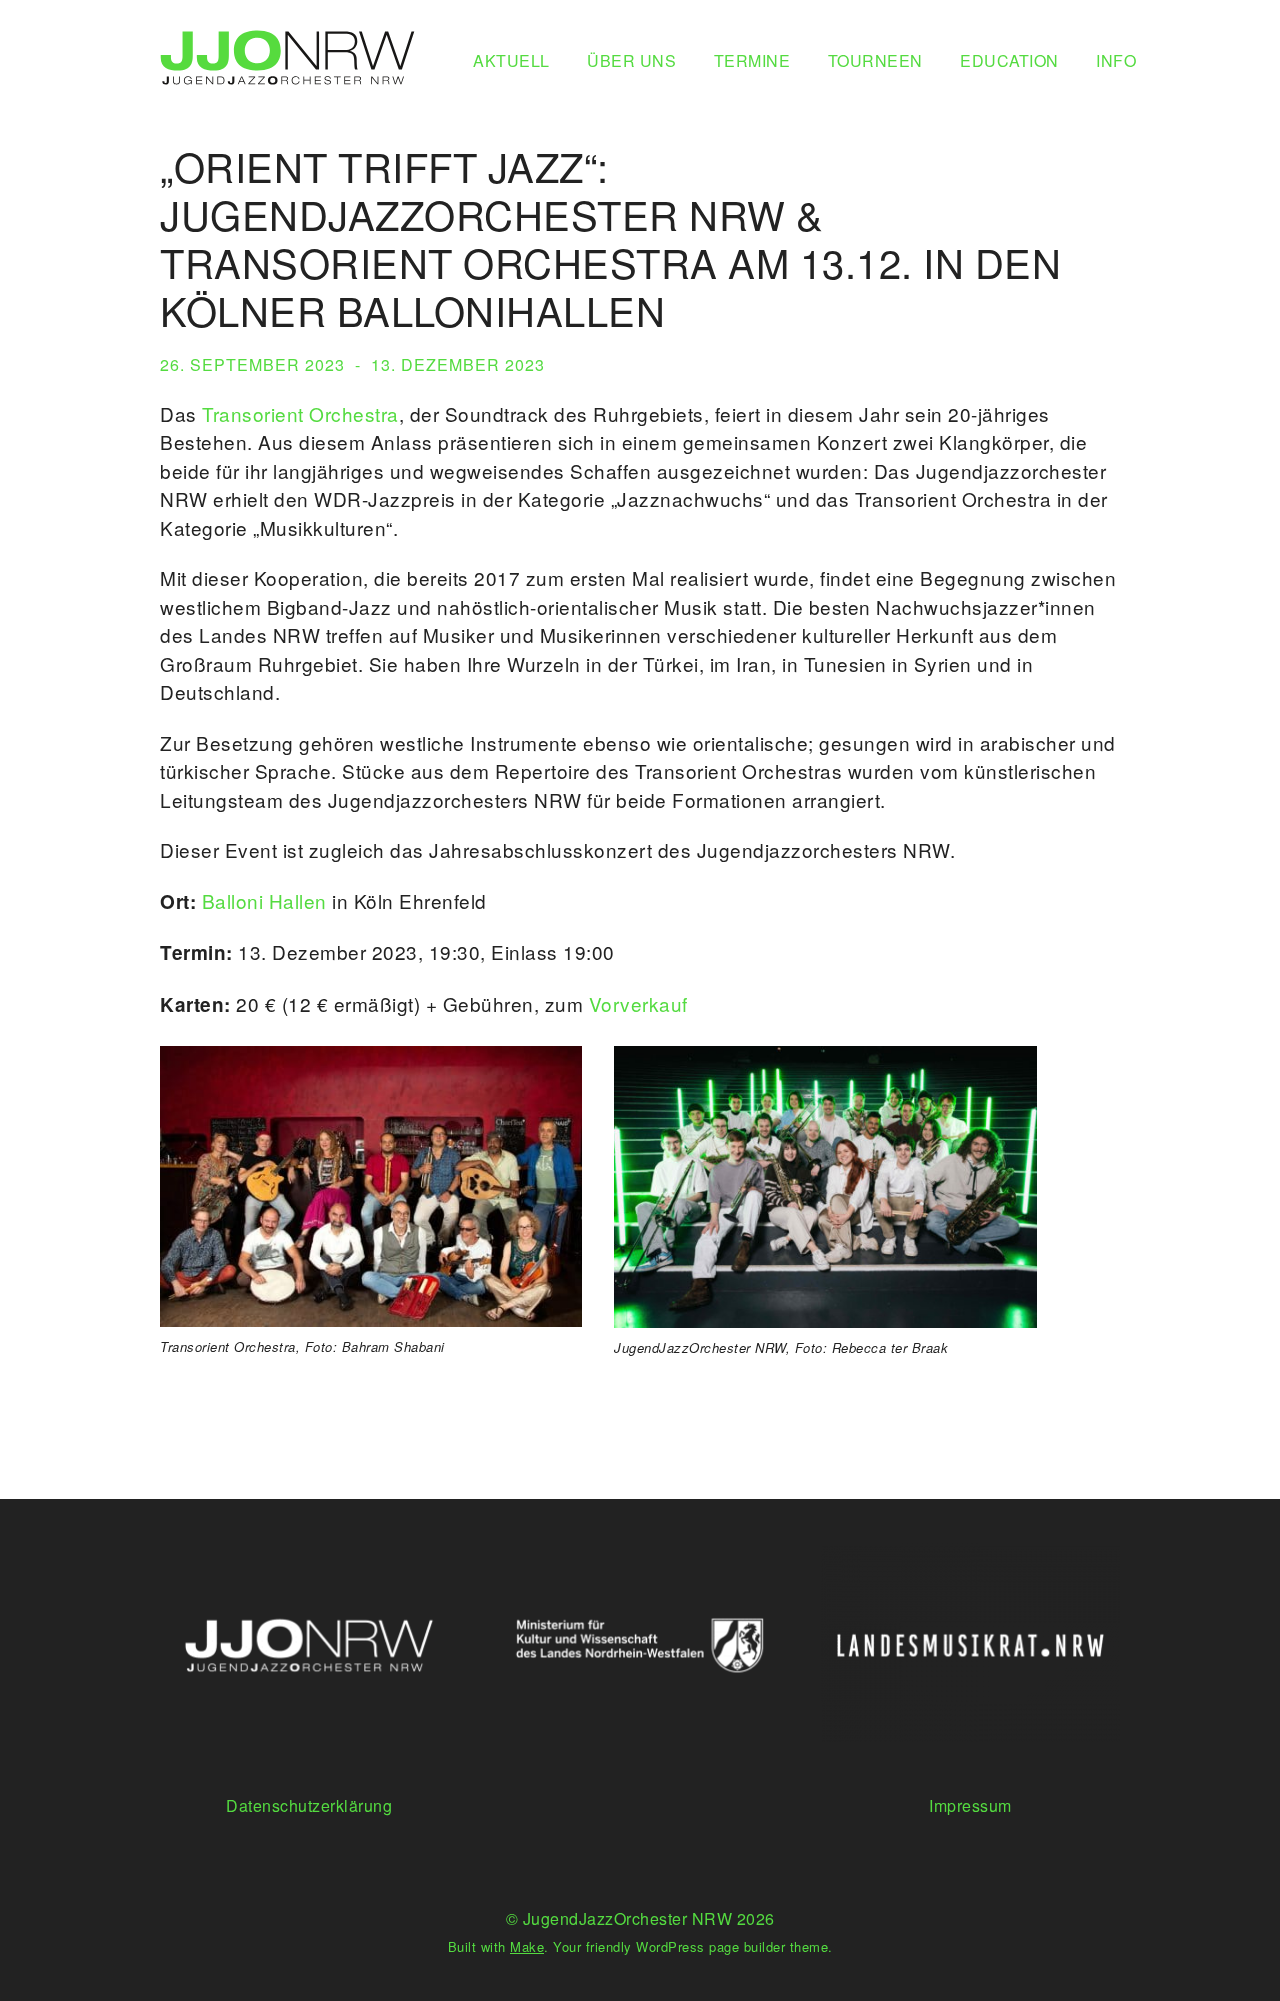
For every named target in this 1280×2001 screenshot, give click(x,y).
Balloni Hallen (264, 900)
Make (527, 1946)
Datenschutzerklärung (309, 1805)
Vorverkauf (638, 1003)
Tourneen (875, 60)
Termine (752, 60)
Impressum (970, 1805)
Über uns (631, 60)
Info (1116, 60)
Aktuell (511, 60)
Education (1009, 60)
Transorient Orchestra (300, 413)
